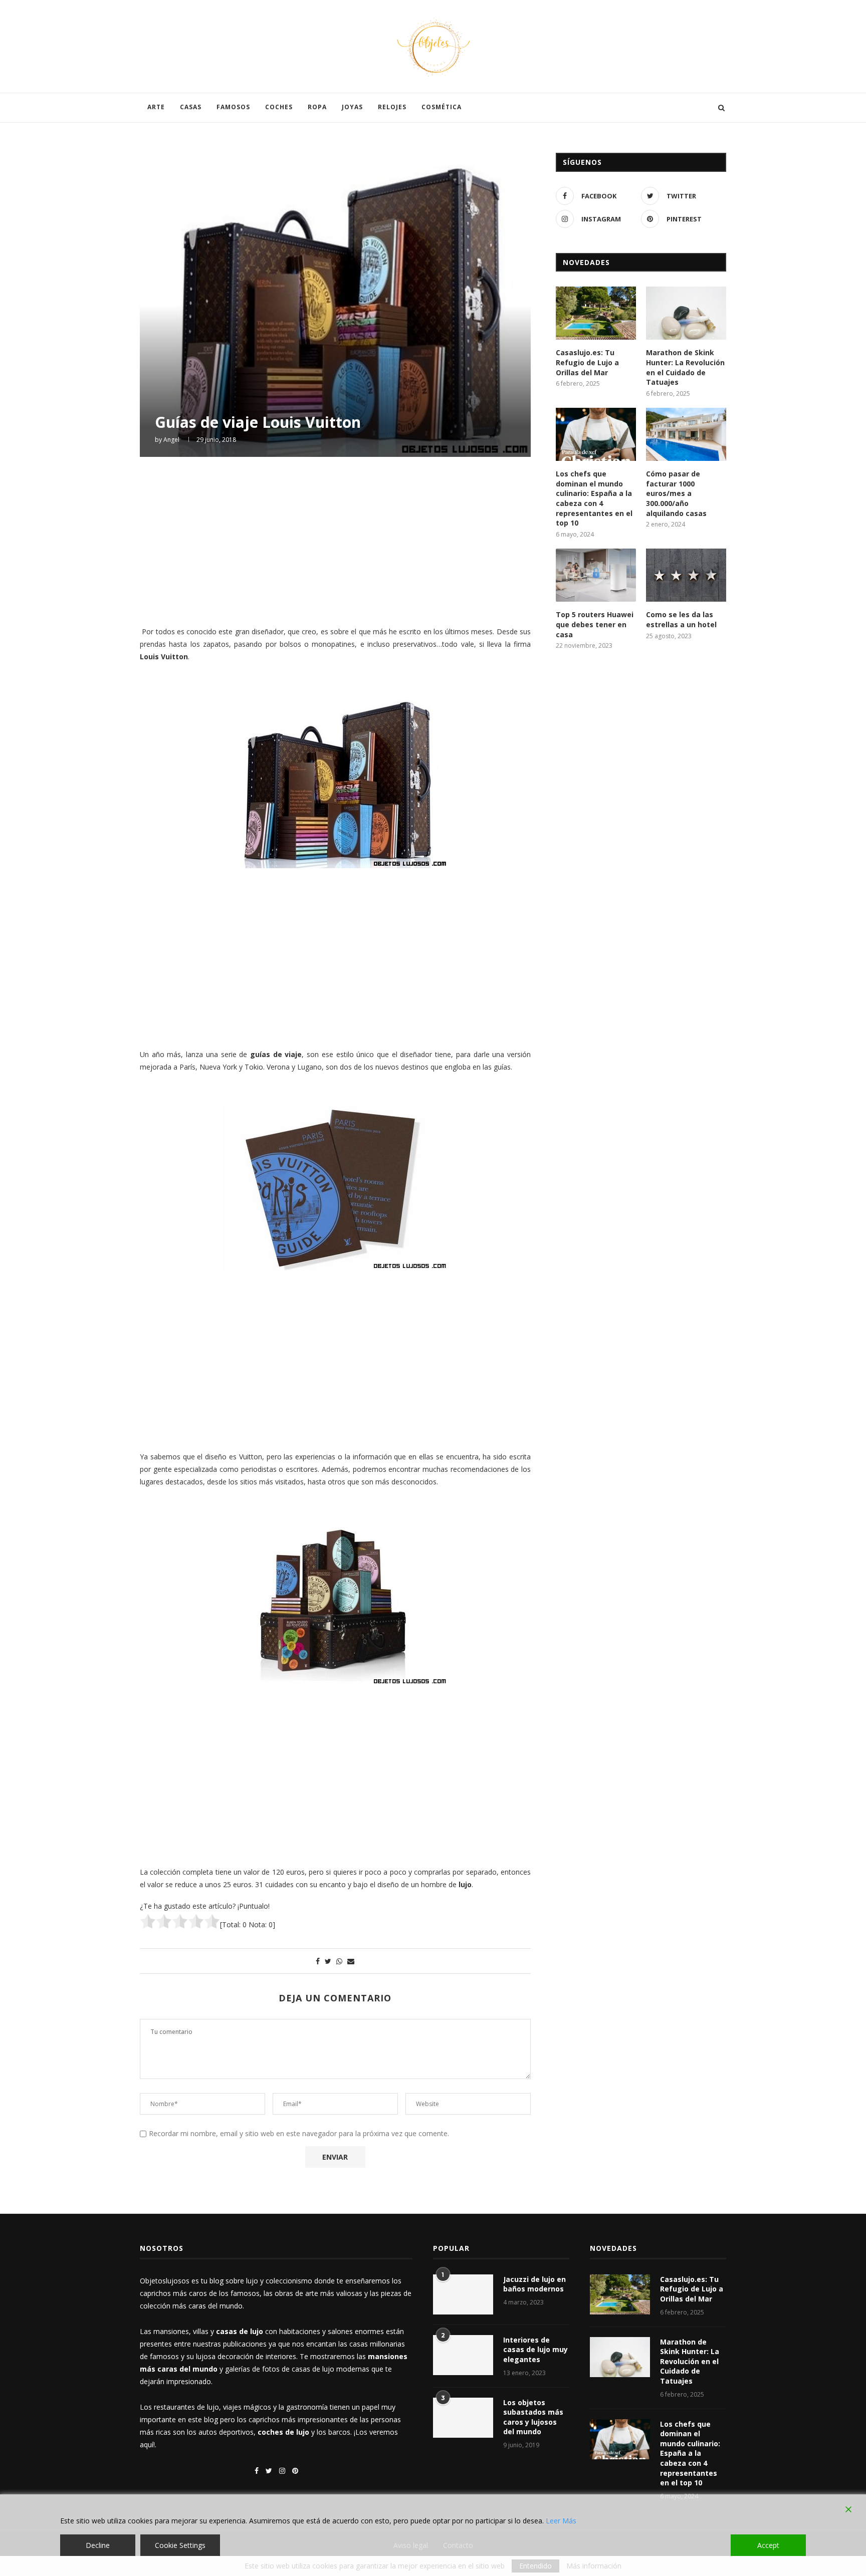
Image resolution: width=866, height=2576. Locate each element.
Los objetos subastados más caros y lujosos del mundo (533, 2417)
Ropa (317, 107)
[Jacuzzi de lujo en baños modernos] (463, 2294)
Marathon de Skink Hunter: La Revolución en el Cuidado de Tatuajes (685, 367)
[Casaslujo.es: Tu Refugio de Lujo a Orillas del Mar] (596, 313)
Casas (191, 107)
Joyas (352, 107)
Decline (98, 2545)
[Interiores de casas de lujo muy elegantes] (463, 2355)
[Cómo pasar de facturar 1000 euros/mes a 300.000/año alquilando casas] (686, 435)
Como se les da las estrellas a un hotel (681, 619)
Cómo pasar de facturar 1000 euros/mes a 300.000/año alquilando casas (676, 493)
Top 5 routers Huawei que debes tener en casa (595, 624)
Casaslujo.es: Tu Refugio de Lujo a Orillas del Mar (587, 362)
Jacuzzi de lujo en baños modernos (534, 2284)
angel (171, 440)
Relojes (392, 107)
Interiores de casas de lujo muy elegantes (535, 2350)
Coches (279, 107)
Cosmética (442, 107)
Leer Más (561, 2521)
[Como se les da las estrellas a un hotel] (686, 575)
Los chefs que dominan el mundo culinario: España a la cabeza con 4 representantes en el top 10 (594, 498)
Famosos (233, 107)
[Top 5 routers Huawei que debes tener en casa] (596, 575)
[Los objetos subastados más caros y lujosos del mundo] (463, 2418)
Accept (768, 2545)
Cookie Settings (180, 2545)
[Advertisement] (335, 540)
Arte (156, 107)
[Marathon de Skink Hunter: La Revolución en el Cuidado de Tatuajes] (686, 313)
